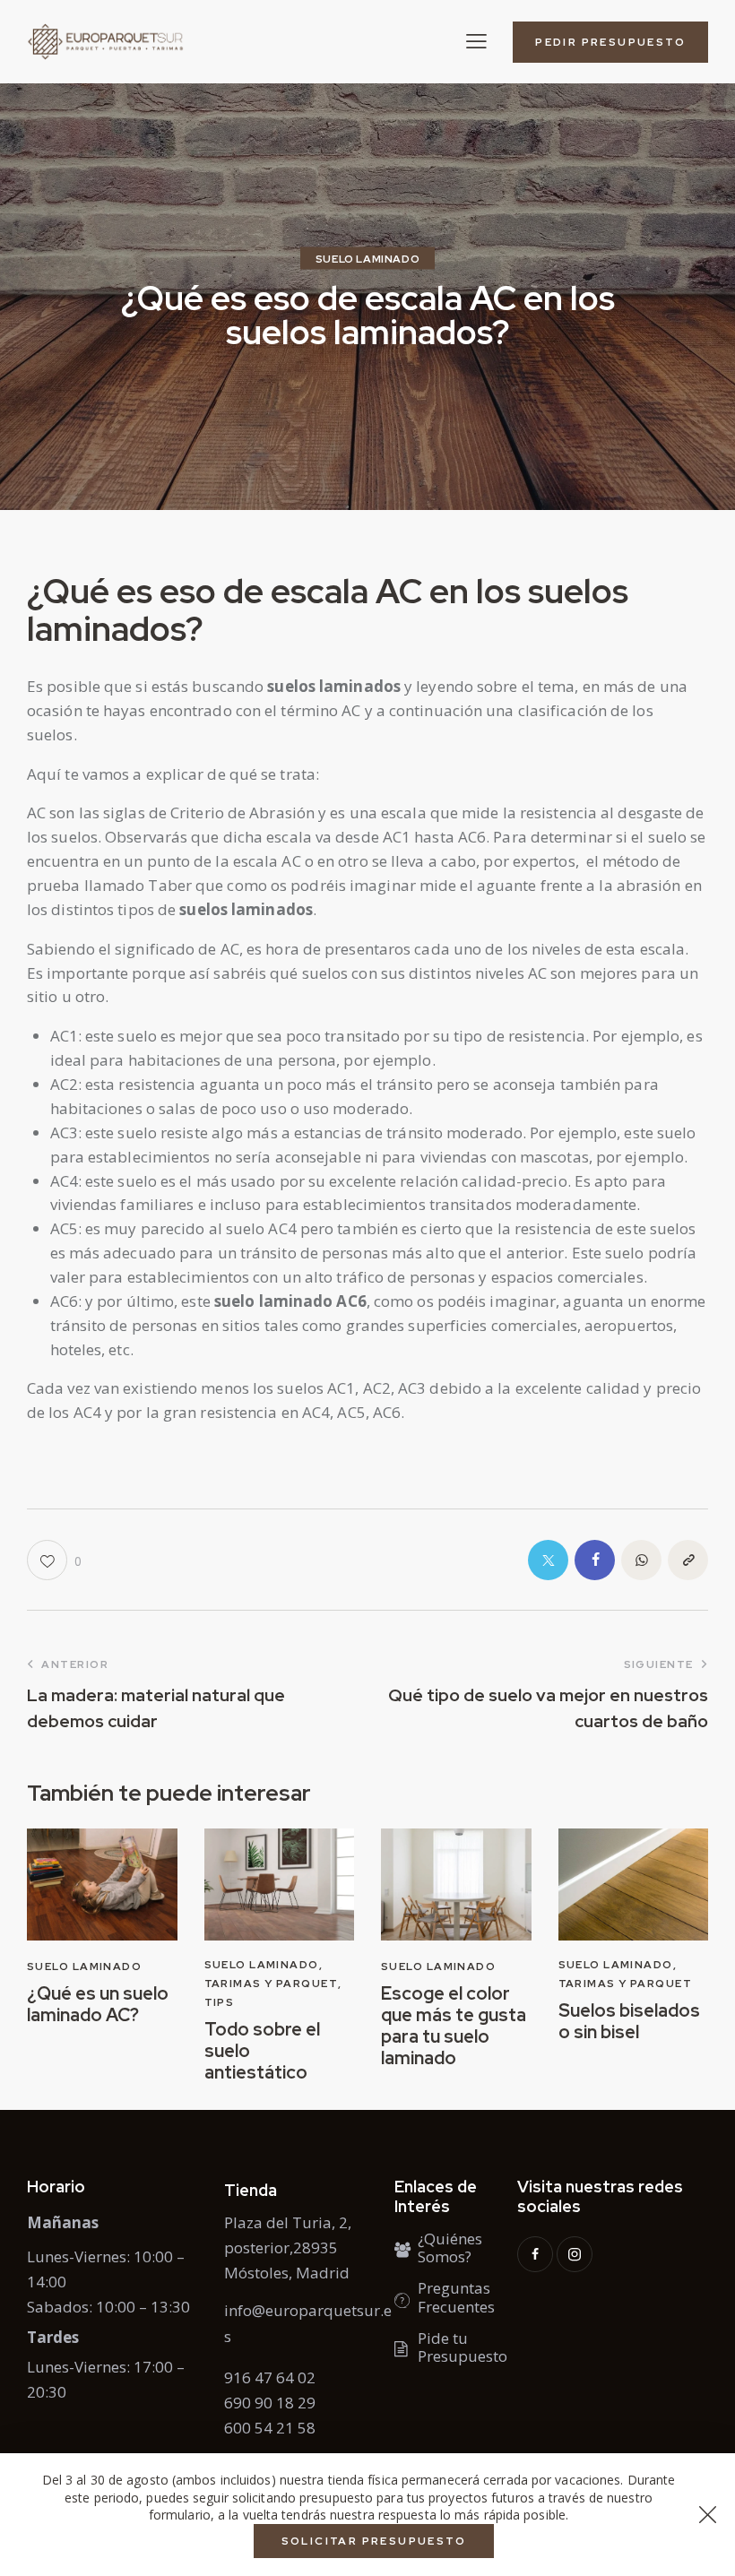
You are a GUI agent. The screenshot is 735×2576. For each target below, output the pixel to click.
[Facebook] (595, 1560)
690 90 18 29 (270, 2403)
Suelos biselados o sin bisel (629, 2021)
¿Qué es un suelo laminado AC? (98, 2004)
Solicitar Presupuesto (374, 2541)
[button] (476, 41)
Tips (220, 2002)
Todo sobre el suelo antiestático (262, 2051)
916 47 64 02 (270, 2377)
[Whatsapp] (641, 1560)
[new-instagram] (575, 2254)
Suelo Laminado (367, 259)
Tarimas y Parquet (271, 1984)
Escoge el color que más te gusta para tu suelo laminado (454, 2026)
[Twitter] (548, 1560)
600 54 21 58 (270, 2428)
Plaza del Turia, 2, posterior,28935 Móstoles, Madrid (288, 2248)
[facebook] (535, 2254)
